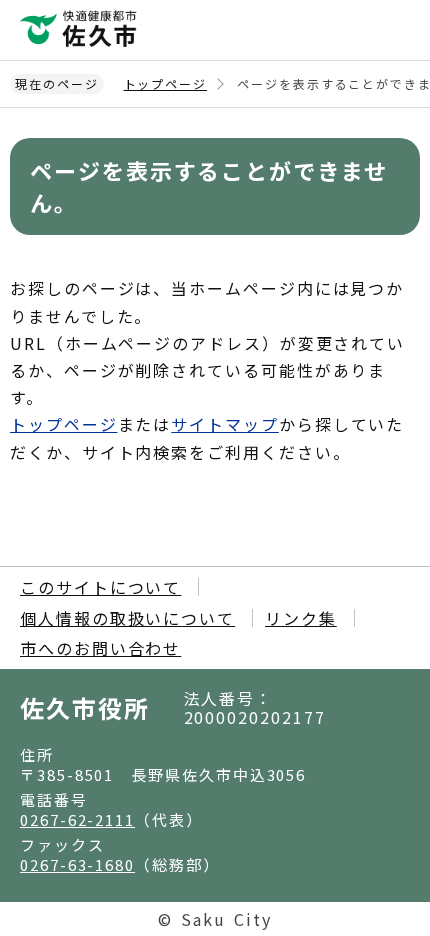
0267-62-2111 (77, 819)
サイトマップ (225, 424)
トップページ (166, 83)
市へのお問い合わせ (100, 648)
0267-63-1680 (77, 864)
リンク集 (301, 618)
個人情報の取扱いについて (127, 618)
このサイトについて (100, 587)
